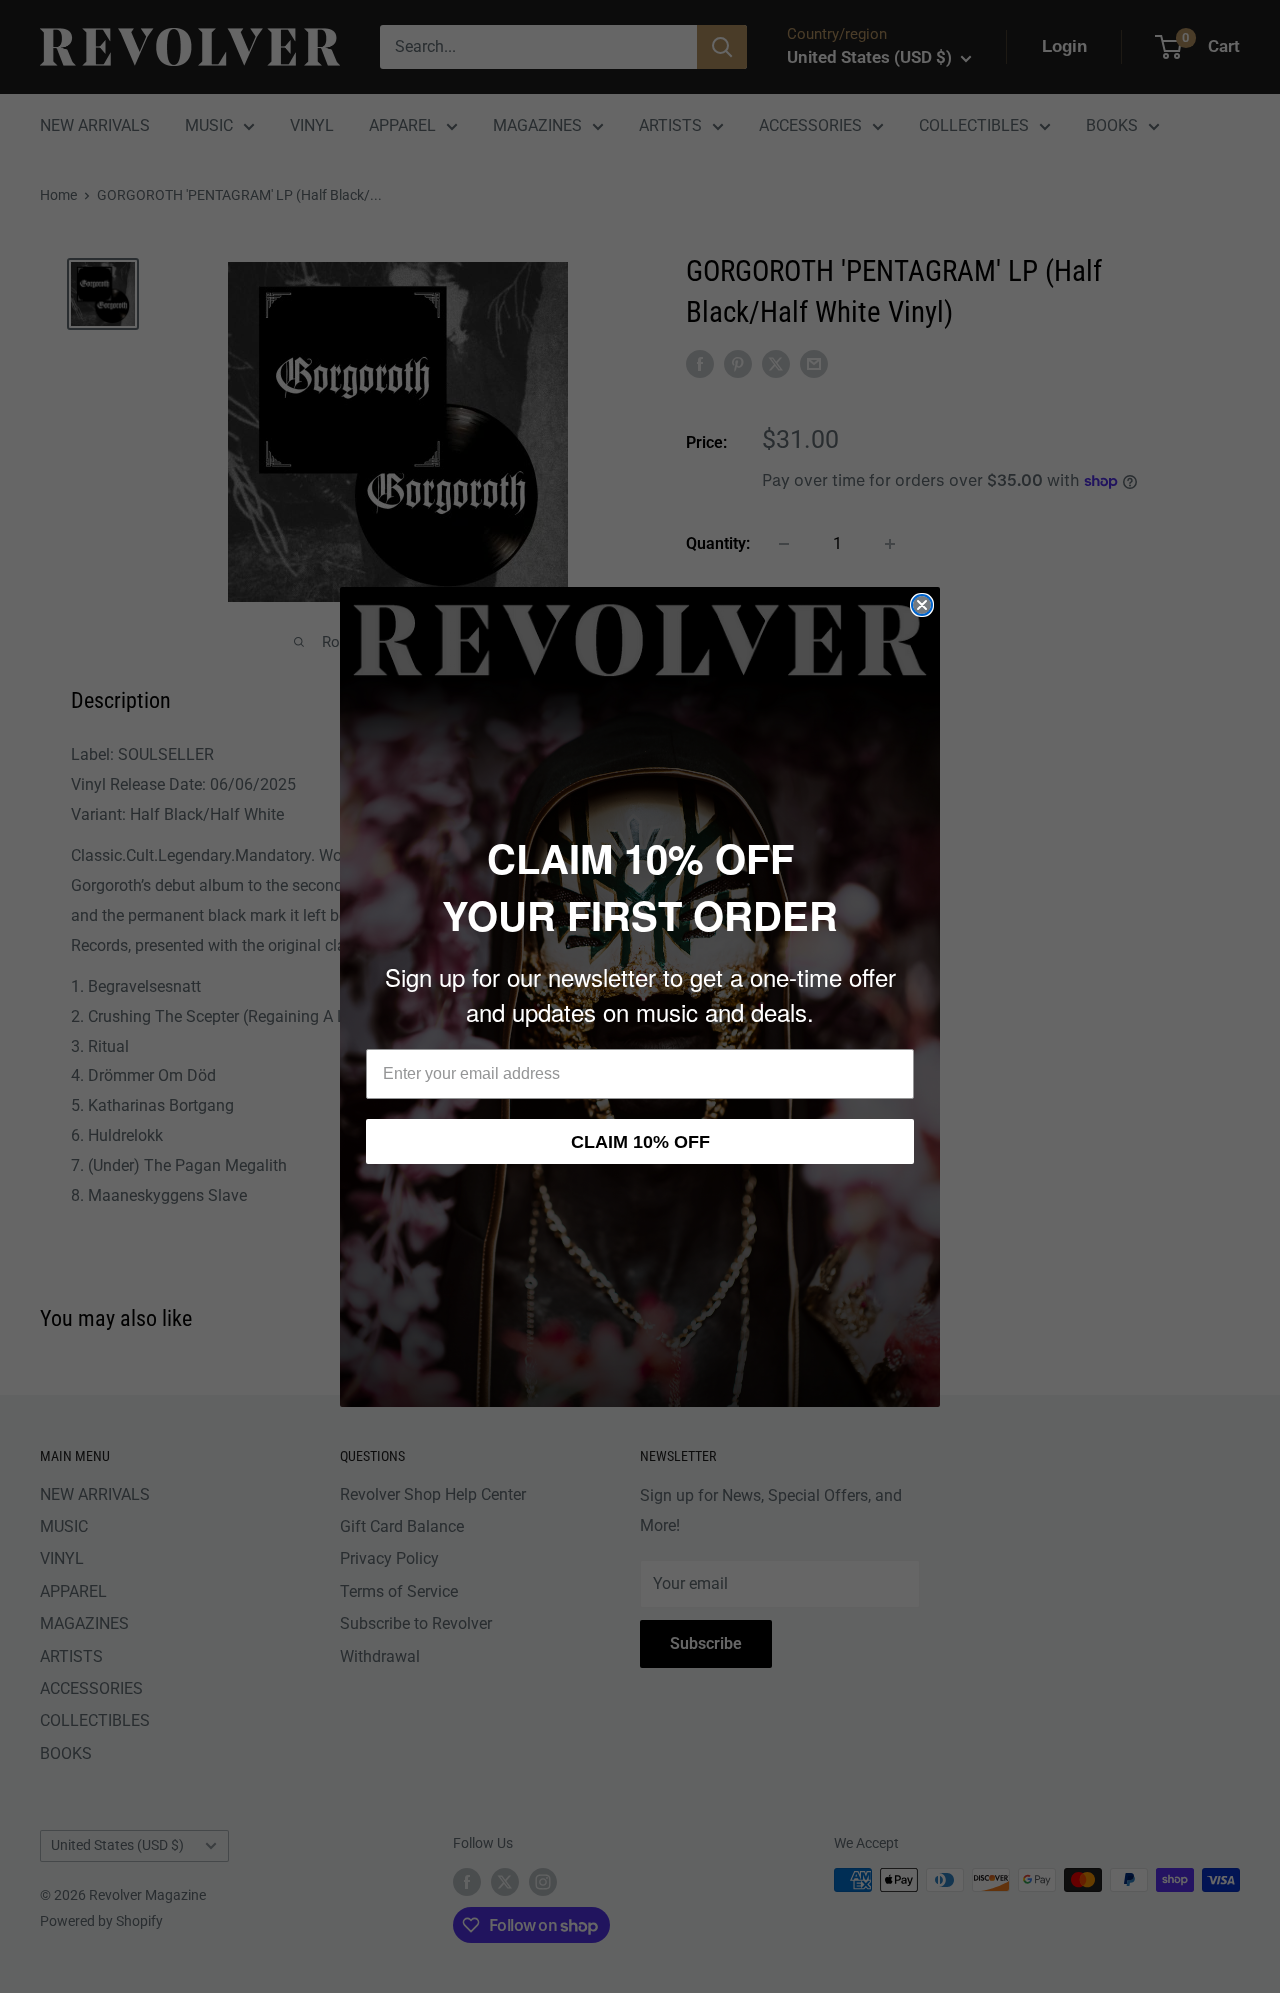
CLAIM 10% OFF (640, 1142)
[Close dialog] (922, 605)
